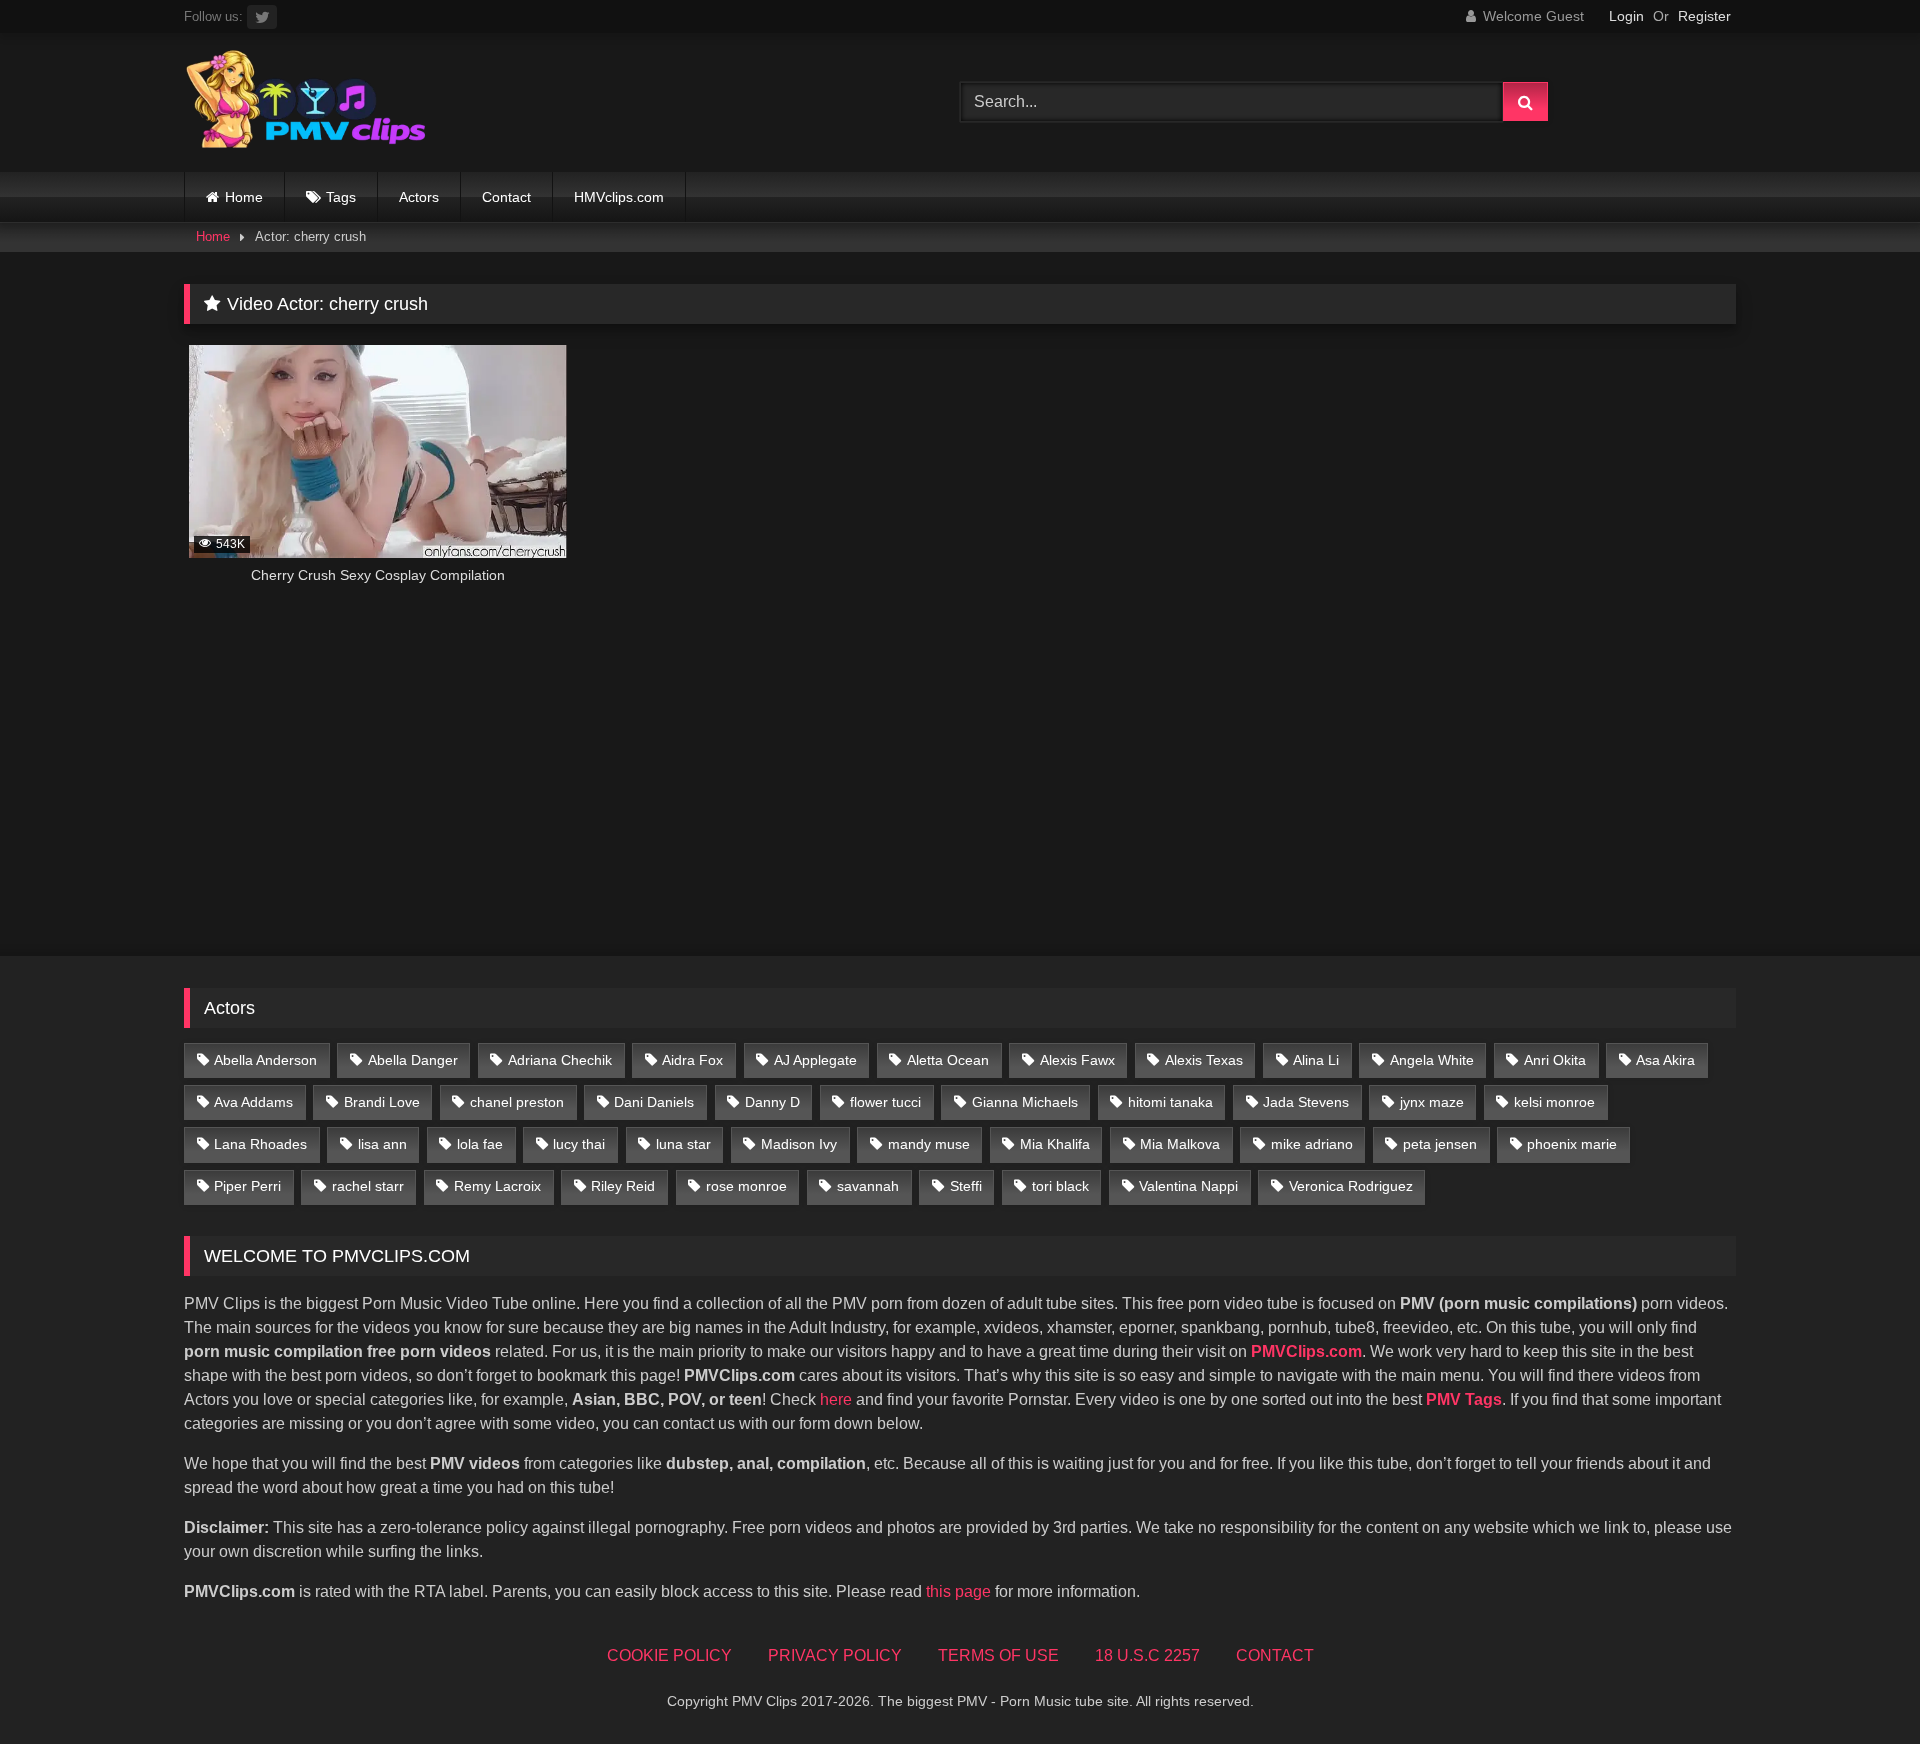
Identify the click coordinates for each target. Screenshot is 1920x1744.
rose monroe (746, 1186)
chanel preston (517, 1102)
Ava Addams (253, 1102)
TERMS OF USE (998, 1655)
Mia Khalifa (1055, 1144)
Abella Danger (413, 1060)
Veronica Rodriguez (1351, 1186)
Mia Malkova (1180, 1144)
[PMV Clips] (305, 102)
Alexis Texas (1204, 1060)
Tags (341, 197)
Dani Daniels (654, 1102)
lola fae (480, 1144)
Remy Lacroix (497, 1186)
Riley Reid (623, 1186)
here (836, 1399)
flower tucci (885, 1102)
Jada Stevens (1306, 1102)
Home (244, 197)
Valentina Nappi (1188, 1186)
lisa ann (382, 1144)
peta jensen (1440, 1144)
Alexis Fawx (1077, 1060)
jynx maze (1432, 1102)
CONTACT (1275, 1655)
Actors (419, 197)
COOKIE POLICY (669, 1655)
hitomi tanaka (1170, 1102)
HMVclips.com (619, 197)
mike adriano (1312, 1144)
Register (1704, 16)
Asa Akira (1665, 1060)
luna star (683, 1144)
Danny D (772, 1102)
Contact (506, 197)
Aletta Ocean (948, 1060)
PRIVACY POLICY (835, 1655)
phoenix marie (1572, 1144)
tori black (1060, 1186)
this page (958, 1591)
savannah (868, 1186)
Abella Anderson (265, 1060)
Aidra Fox (692, 1060)
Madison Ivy (799, 1144)
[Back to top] (1858, 1684)
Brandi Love (382, 1102)
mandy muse (929, 1144)
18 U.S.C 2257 (1147, 1655)
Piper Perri (247, 1186)
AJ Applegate (815, 1060)
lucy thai (579, 1144)
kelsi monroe (1554, 1102)
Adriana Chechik (560, 1060)
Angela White (1432, 1060)
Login (1626, 16)
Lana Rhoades (260, 1144)
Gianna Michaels (1025, 1102)
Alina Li (1316, 1060)
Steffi (966, 1186)
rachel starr (368, 1186)
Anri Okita (1555, 1060)
